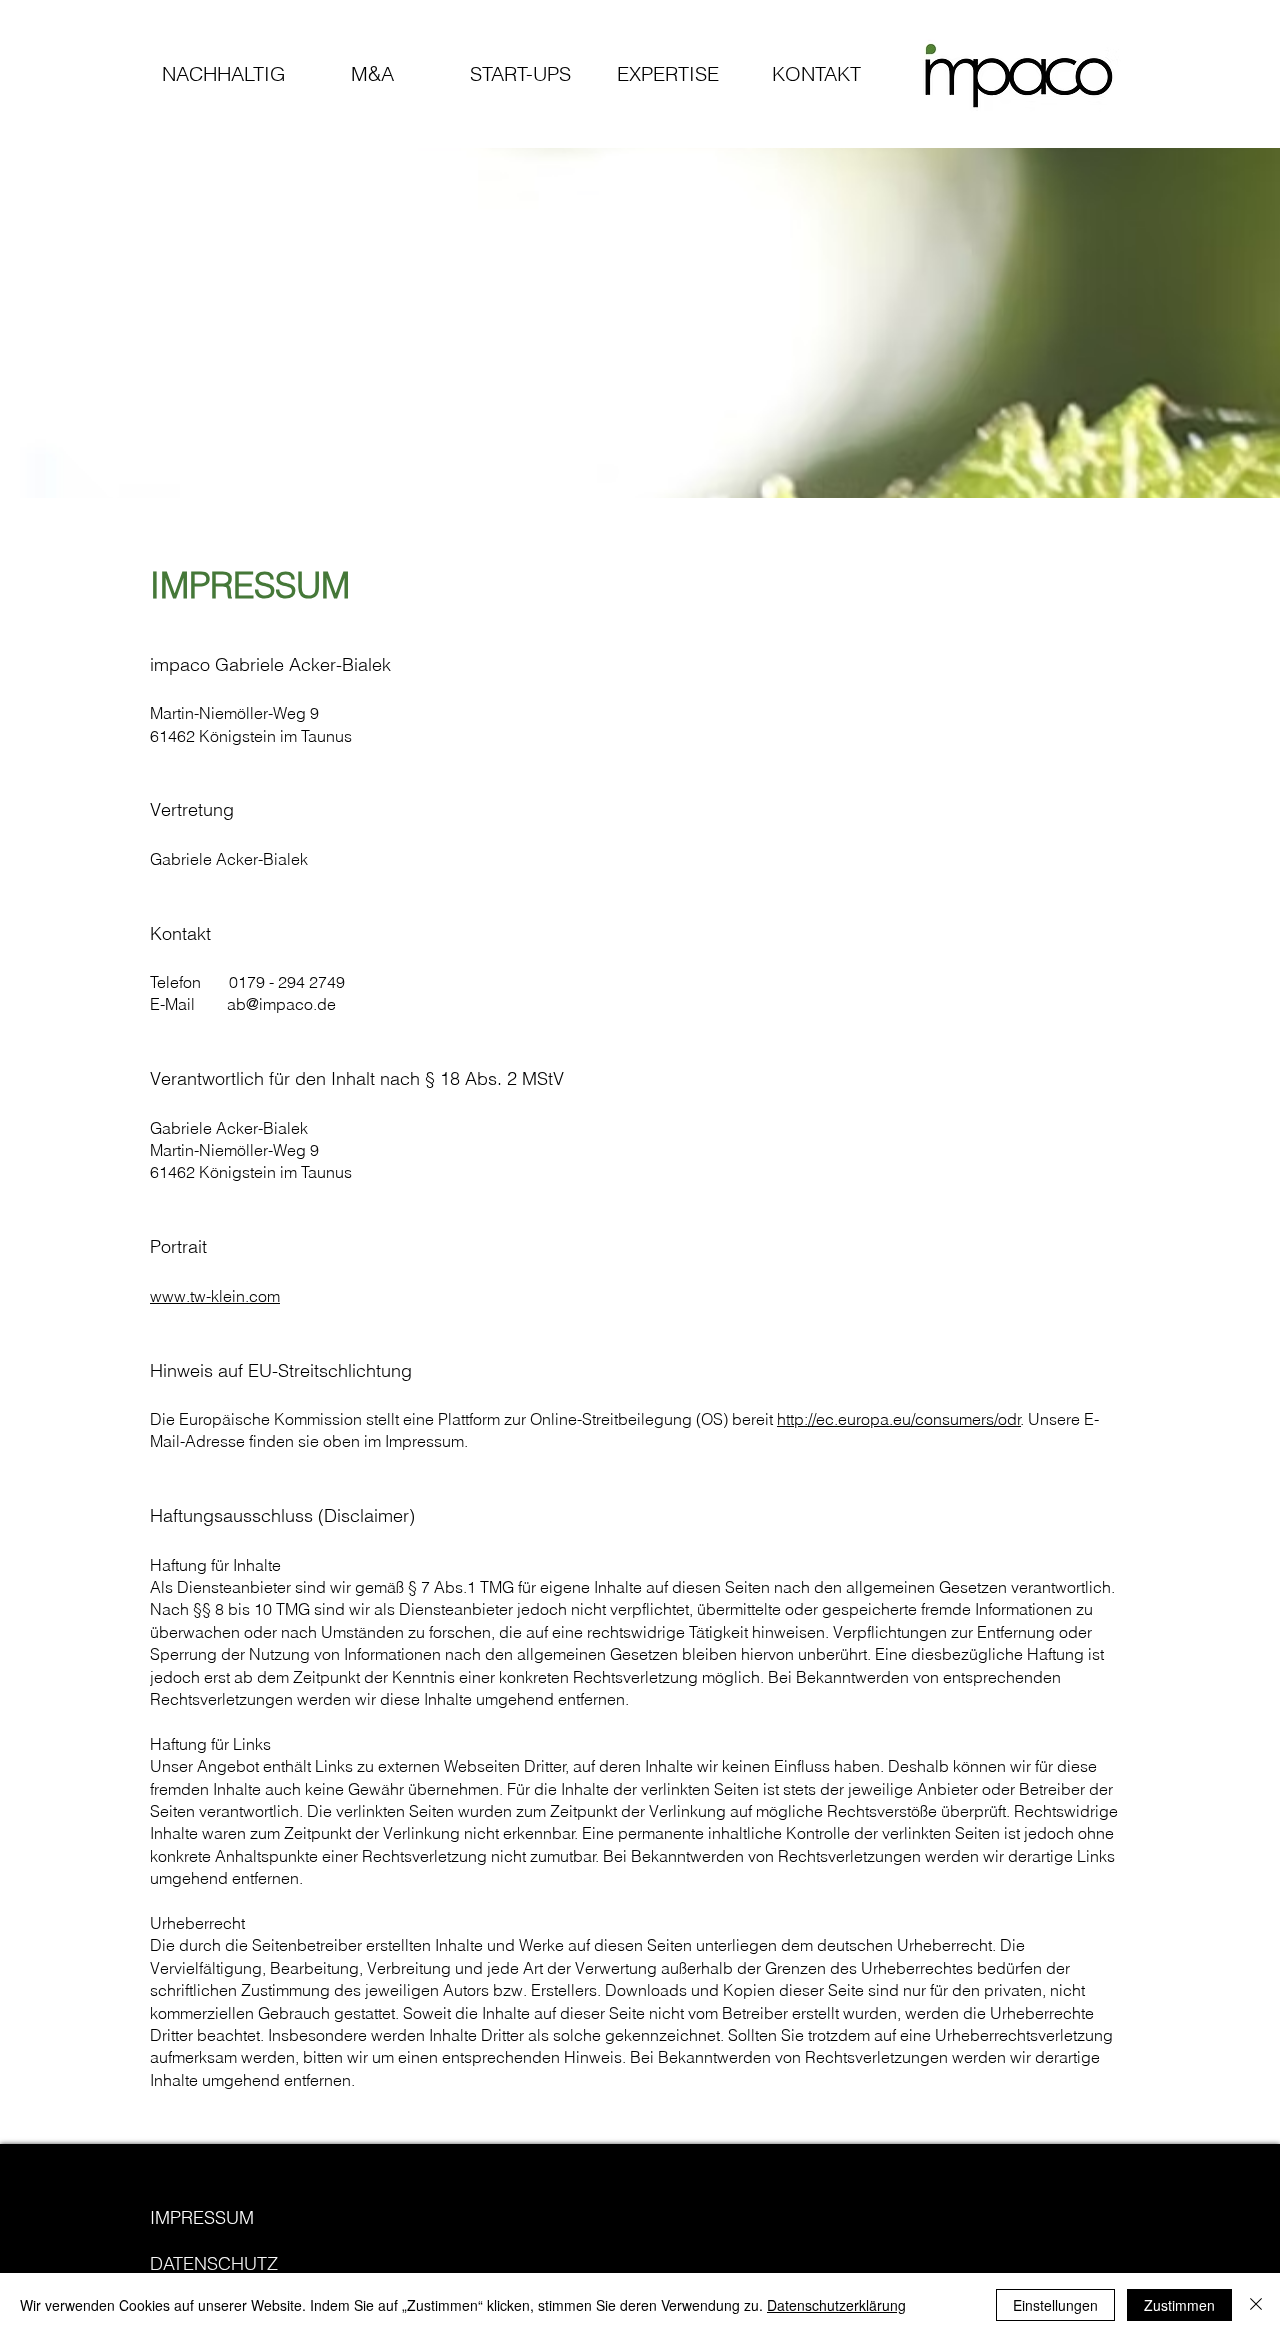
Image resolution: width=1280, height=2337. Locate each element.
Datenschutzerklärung (836, 2305)
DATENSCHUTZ (214, 2263)
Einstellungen (1055, 2305)
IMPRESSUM (202, 2217)
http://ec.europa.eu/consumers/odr (899, 1419)
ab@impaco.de (281, 1004)
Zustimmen (1179, 2305)
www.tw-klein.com (215, 1296)
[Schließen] (1256, 2305)
